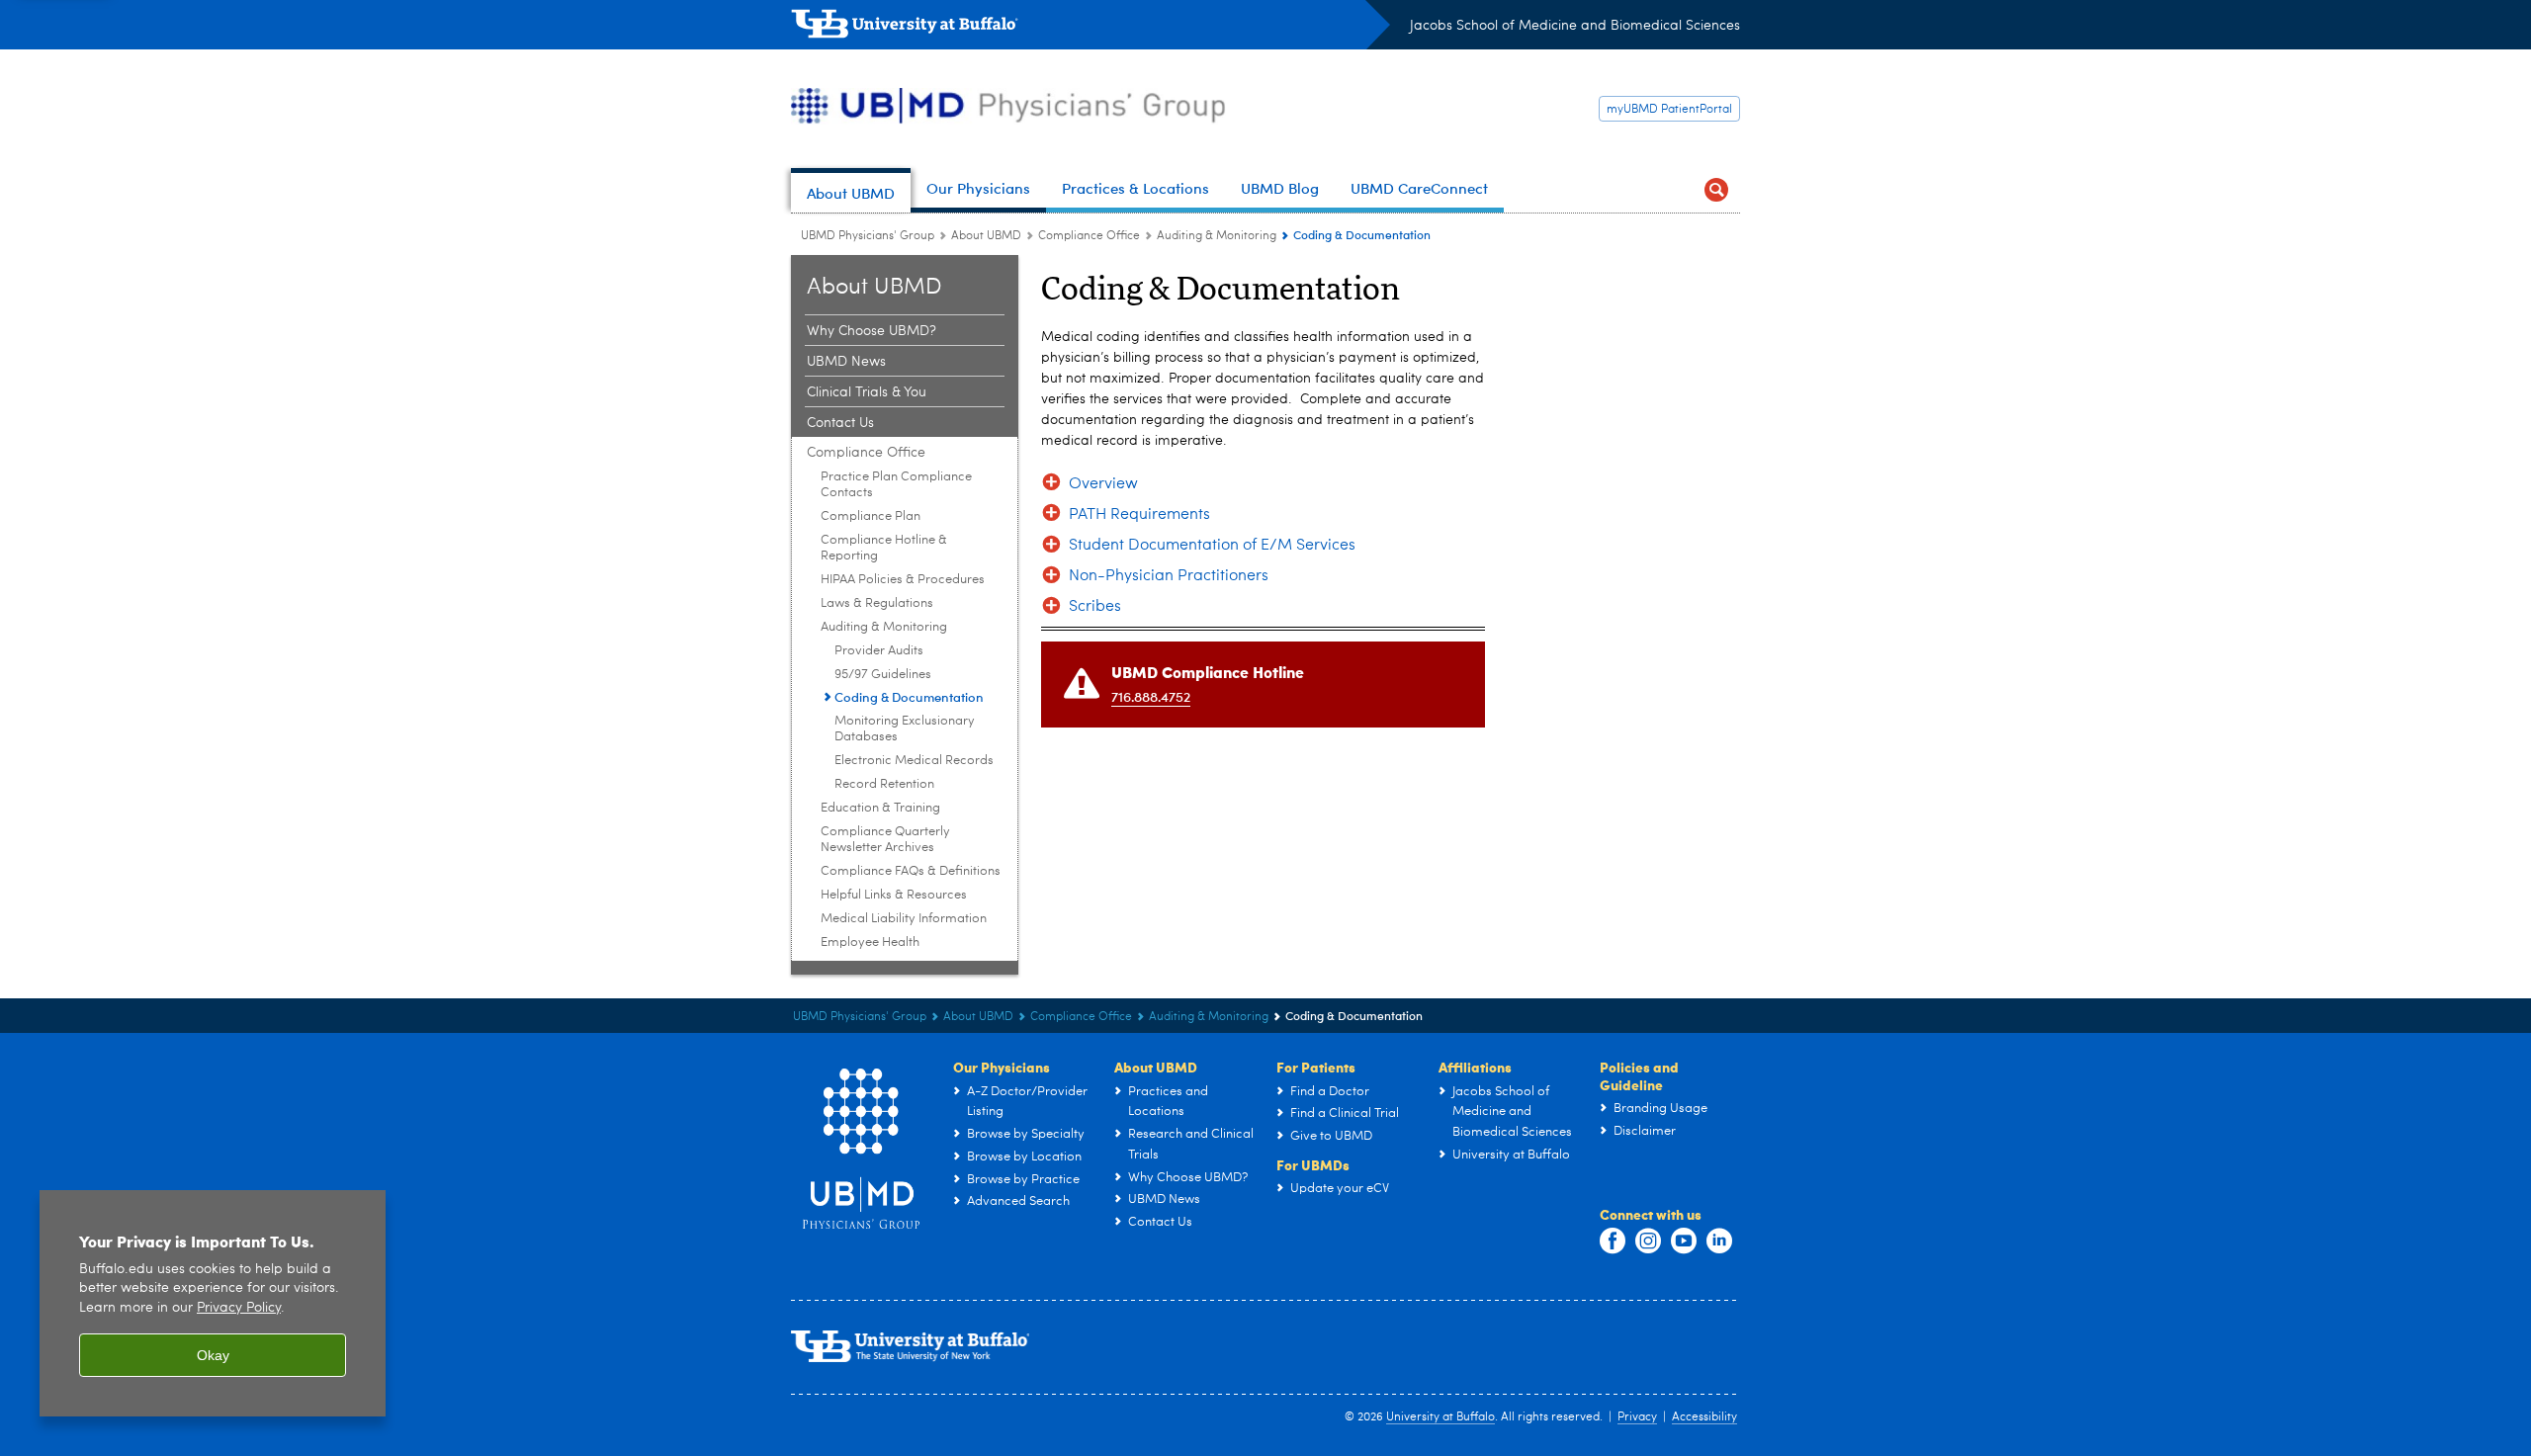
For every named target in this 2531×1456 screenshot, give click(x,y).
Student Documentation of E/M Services (1212, 546)
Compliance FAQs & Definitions (911, 871)
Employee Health (870, 942)
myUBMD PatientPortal (1669, 110)
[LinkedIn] (1719, 1242)
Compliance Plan (871, 516)
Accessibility (1704, 1417)
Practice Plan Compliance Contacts (896, 485)
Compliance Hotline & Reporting (884, 548)
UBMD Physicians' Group (868, 236)
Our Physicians (1002, 1067)
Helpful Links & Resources (894, 895)
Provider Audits (879, 651)
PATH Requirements (1139, 515)
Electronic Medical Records (914, 761)
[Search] (1716, 190)
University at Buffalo (1440, 1417)
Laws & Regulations (877, 603)
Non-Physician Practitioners (1169, 576)
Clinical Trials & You (867, 392)
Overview (1103, 484)
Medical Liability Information (904, 919)
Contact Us (840, 423)
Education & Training (880, 808)
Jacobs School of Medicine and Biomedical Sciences (1575, 26)
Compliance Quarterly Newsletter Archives (885, 840)
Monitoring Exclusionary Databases (905, 729)
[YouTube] (1684, 1242)
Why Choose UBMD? (872, 331)
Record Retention (884, 784)
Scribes (1095, 607)
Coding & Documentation (909, 696)
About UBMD (986, 236)
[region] (213, 1303)
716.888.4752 (1151, 696)
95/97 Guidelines (883, 675)
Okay (213, 1355)
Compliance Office (1089, 236)
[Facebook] (1613, 1242)
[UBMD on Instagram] (1648, 1242)
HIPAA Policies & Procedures (903, 580)
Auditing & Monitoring (1217, 236)
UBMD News (846, 362)
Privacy (1637, 1417)
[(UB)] (1091, 28)
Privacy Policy (239, 1308)
